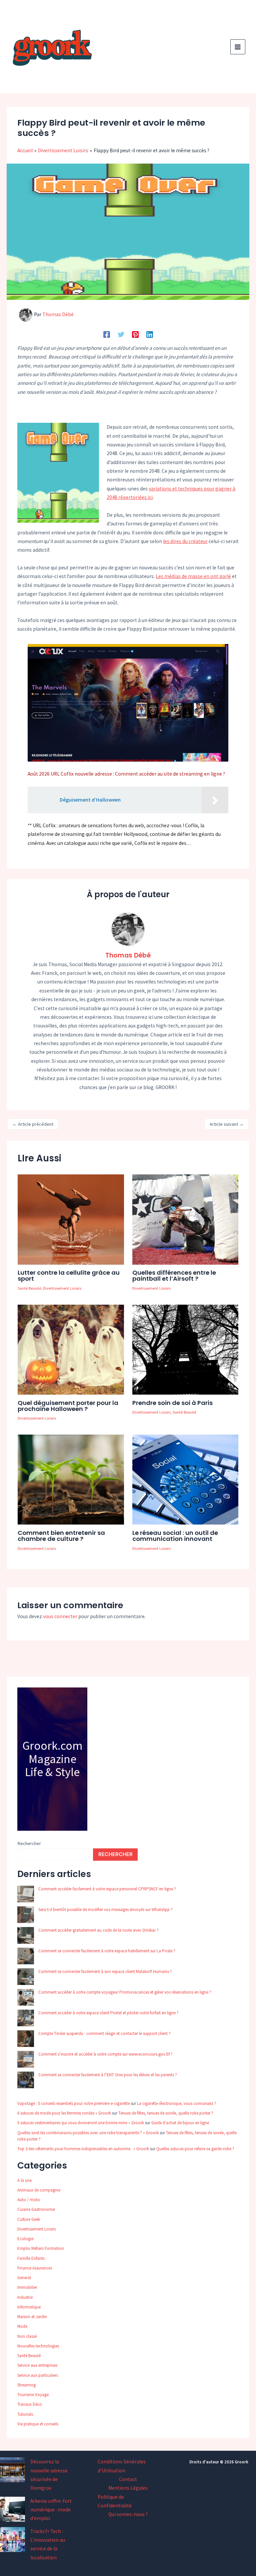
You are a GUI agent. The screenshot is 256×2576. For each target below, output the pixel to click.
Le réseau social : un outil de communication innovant (175, 1536)
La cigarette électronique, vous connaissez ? (177, 2103)
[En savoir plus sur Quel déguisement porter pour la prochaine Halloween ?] (71, 1349)
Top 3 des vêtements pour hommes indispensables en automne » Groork (83, 2149)
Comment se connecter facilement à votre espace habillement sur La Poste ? (107, 1951)
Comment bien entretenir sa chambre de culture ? (61, 1536)
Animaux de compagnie (39, 2190)
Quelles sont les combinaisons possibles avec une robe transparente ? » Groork (88, 2133)
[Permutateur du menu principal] (238, 47)
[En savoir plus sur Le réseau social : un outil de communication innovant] (185, 1479)
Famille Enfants (31, 2258)
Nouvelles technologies (38, 2346)
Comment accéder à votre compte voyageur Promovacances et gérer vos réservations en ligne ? (125, 1992)
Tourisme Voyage (33, 2395)
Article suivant (227, 1124)
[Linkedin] (150, 334)
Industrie (25, 2297)
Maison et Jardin (32, 2317)
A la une (24, 2180)
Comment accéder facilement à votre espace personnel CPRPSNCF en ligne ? (107, 1889)
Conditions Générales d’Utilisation (122, 2466)
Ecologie (25, 2239)
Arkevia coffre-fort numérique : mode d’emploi (51, 2510)
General (24, 2278)
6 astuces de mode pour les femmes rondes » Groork (64, 2113)
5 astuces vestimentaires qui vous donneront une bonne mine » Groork (81, 2123)
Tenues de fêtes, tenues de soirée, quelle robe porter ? (166, 2113)
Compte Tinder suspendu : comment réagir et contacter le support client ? (104, 2033)
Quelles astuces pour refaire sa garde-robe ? (195, 2149)
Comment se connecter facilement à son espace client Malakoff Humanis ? (105, 1971)
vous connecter (60, 1616)
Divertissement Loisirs (62, 1288)
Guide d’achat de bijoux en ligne (180, 2123)
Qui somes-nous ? (128, 2514)
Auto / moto (29, 2200)
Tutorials (25, 2414)
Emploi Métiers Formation (41, 2248)
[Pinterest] (135, 334)
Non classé (27, 2336)
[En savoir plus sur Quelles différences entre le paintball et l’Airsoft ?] (185, 1219)
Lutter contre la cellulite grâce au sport (69, 1276)
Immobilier (27, 2287)
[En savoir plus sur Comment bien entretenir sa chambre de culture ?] (71, 1479)
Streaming (26, 2385)
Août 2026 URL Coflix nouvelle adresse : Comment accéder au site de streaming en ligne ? (126, 774)
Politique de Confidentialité (115, 2501)
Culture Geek (29, 2219)
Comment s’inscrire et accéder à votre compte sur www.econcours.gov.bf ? (105, 2054)
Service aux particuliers (38, 2375)
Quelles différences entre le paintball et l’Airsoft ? (174, 1276)
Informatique (29, 2307)
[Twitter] (121, 334)
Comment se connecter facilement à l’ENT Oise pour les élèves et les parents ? (108, 2075)
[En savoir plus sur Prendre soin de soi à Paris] (185, 1349)
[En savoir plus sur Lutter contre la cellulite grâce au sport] (71, 1219)
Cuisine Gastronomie (36, 2209)
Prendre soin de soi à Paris (172, 1403)
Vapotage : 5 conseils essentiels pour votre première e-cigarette (73, 2103)
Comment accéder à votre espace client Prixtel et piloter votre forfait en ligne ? (108, 2013)
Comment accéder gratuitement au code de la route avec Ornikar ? (98, 1930)
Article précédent (33, 1124)
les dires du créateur (185, 541)
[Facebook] (107, 334)
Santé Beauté (29, 1288)
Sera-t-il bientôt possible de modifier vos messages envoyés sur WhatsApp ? (105, 1910)
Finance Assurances (35, 2268)
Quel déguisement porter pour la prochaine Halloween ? (68, 1406)
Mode (22, 2326)
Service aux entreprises (37, 2365)
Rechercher (29, 1843)
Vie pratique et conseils (38, 2424)
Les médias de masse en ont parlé (193, 576)
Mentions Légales (128, 2488)
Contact (128, 2479)
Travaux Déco (30, 2404)
